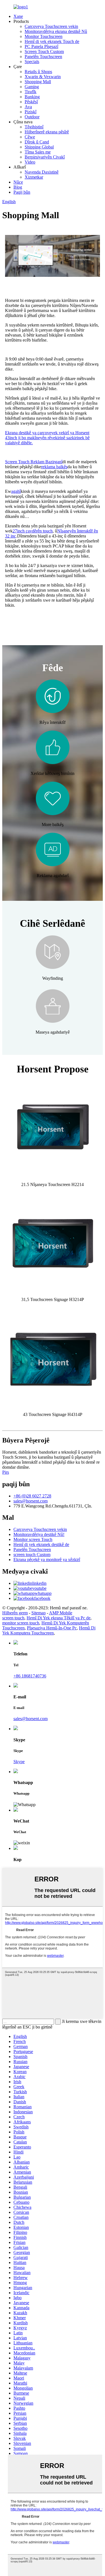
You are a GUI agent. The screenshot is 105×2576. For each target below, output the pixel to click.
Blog (18, 187)
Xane (18, 16)
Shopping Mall (38, 82)
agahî (16, 491)
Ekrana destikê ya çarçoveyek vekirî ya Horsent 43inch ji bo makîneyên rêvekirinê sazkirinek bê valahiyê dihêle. (47, 438)
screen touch (13, 1618)
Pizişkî (31, 112)
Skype (19, 1762)
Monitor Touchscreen (44, 36)
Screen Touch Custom (44, 51)
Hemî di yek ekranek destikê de (41, 1544)
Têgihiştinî (34, 127)
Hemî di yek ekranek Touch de (52, 41)
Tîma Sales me (38, 152)
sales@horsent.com (31, 1501)
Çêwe (30, 137)
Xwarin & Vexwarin (43, 77)
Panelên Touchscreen (43, 57)
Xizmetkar (34, 177)
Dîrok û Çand (37, 142)
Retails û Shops (38, 72)
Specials (32, 62)
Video (30, 162)
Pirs (6, 1472)
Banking (32, 97)
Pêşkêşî (31, 102)
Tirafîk (31, 92)
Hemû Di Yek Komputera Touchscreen (49, 1630)
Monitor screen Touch (33, 1539)
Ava (28, 107)
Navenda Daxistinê (42, 172)
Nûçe (18, 182)
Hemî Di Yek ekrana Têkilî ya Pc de (59, 1618)
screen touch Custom (32, 1555)
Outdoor (32, 117)
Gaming (32, 87)
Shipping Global (39, 147)
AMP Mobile (61, 1613)
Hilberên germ (15, 1613)
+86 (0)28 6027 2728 (32, 1496)
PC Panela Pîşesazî (41, 46)
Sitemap (39, 1613)
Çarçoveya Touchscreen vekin (51, 26)
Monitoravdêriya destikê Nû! (39, 1534)
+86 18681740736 (30, 1676)
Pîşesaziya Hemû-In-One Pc (52, 1628)
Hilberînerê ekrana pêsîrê (47, 132)
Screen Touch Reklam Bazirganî (34, 462)
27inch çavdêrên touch (33, 531)
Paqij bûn (22, 192)
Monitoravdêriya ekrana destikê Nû (56, 31)
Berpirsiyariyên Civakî (45, 157)
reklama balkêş (54, 467)
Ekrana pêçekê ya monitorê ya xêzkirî (47, 1560)
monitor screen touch (21, 1623)
